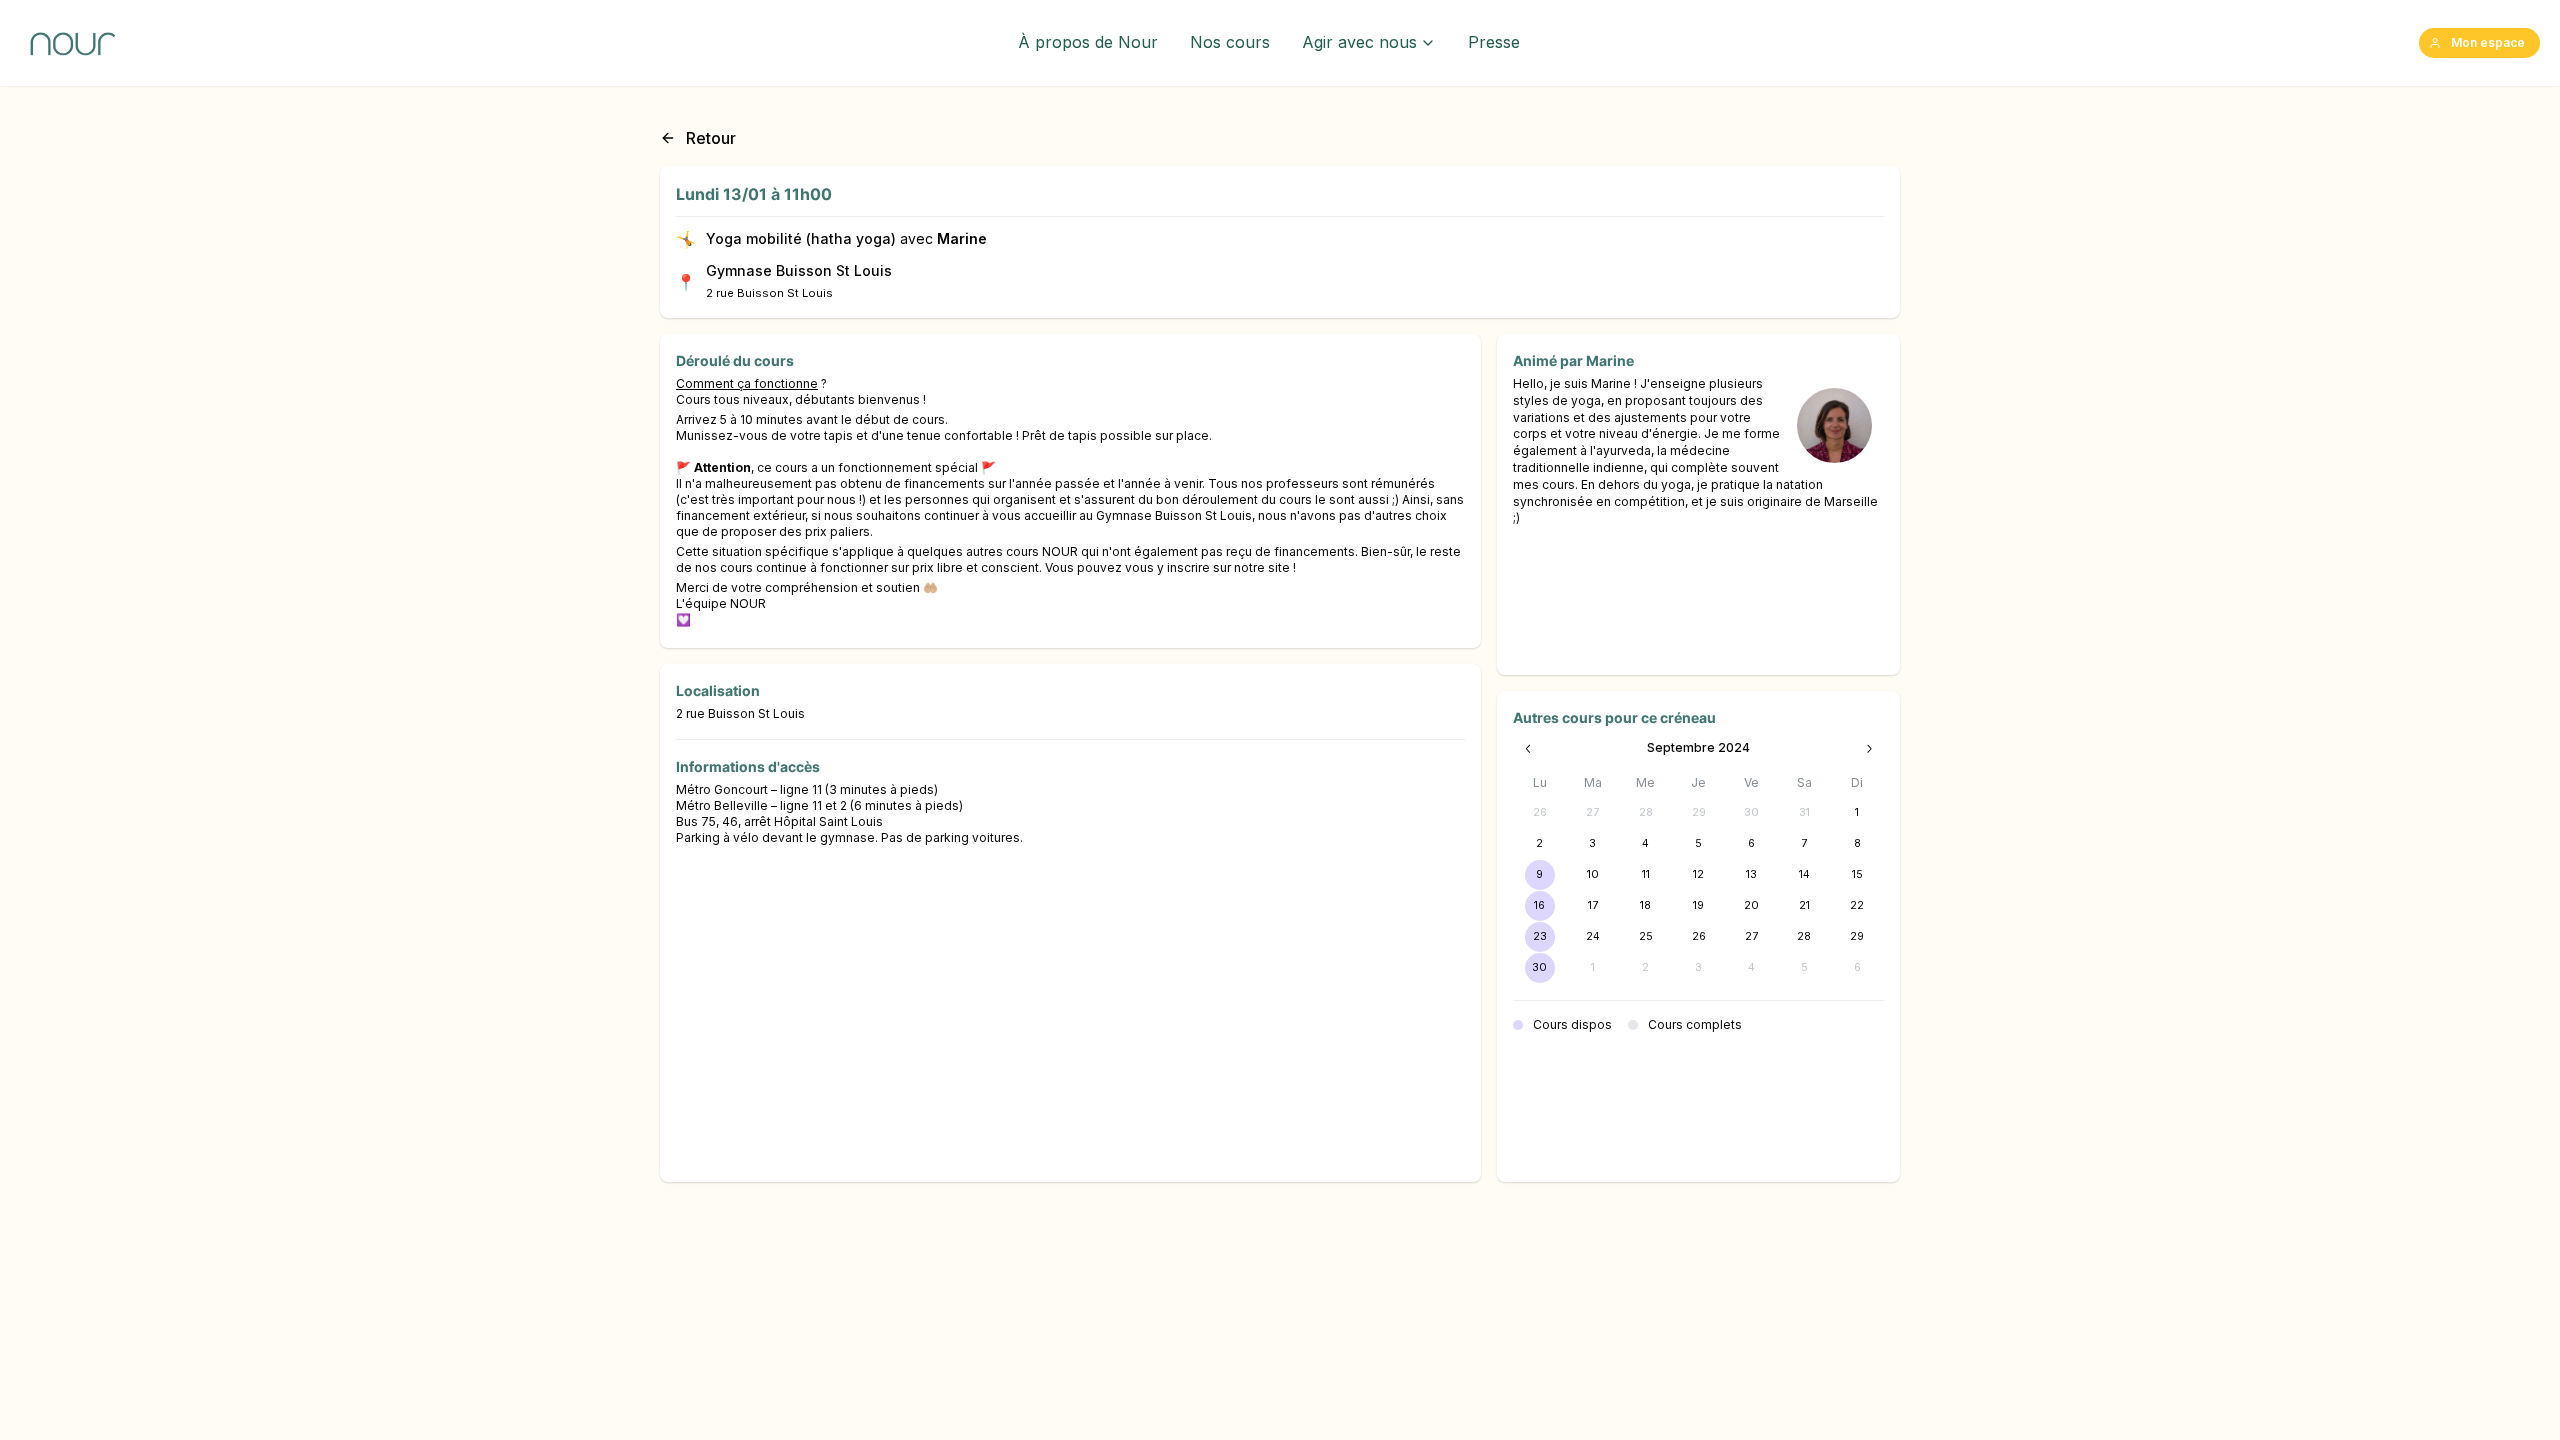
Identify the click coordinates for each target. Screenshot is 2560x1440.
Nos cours (1230, 42)
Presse (1494, 42)
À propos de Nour (1088, 42)
